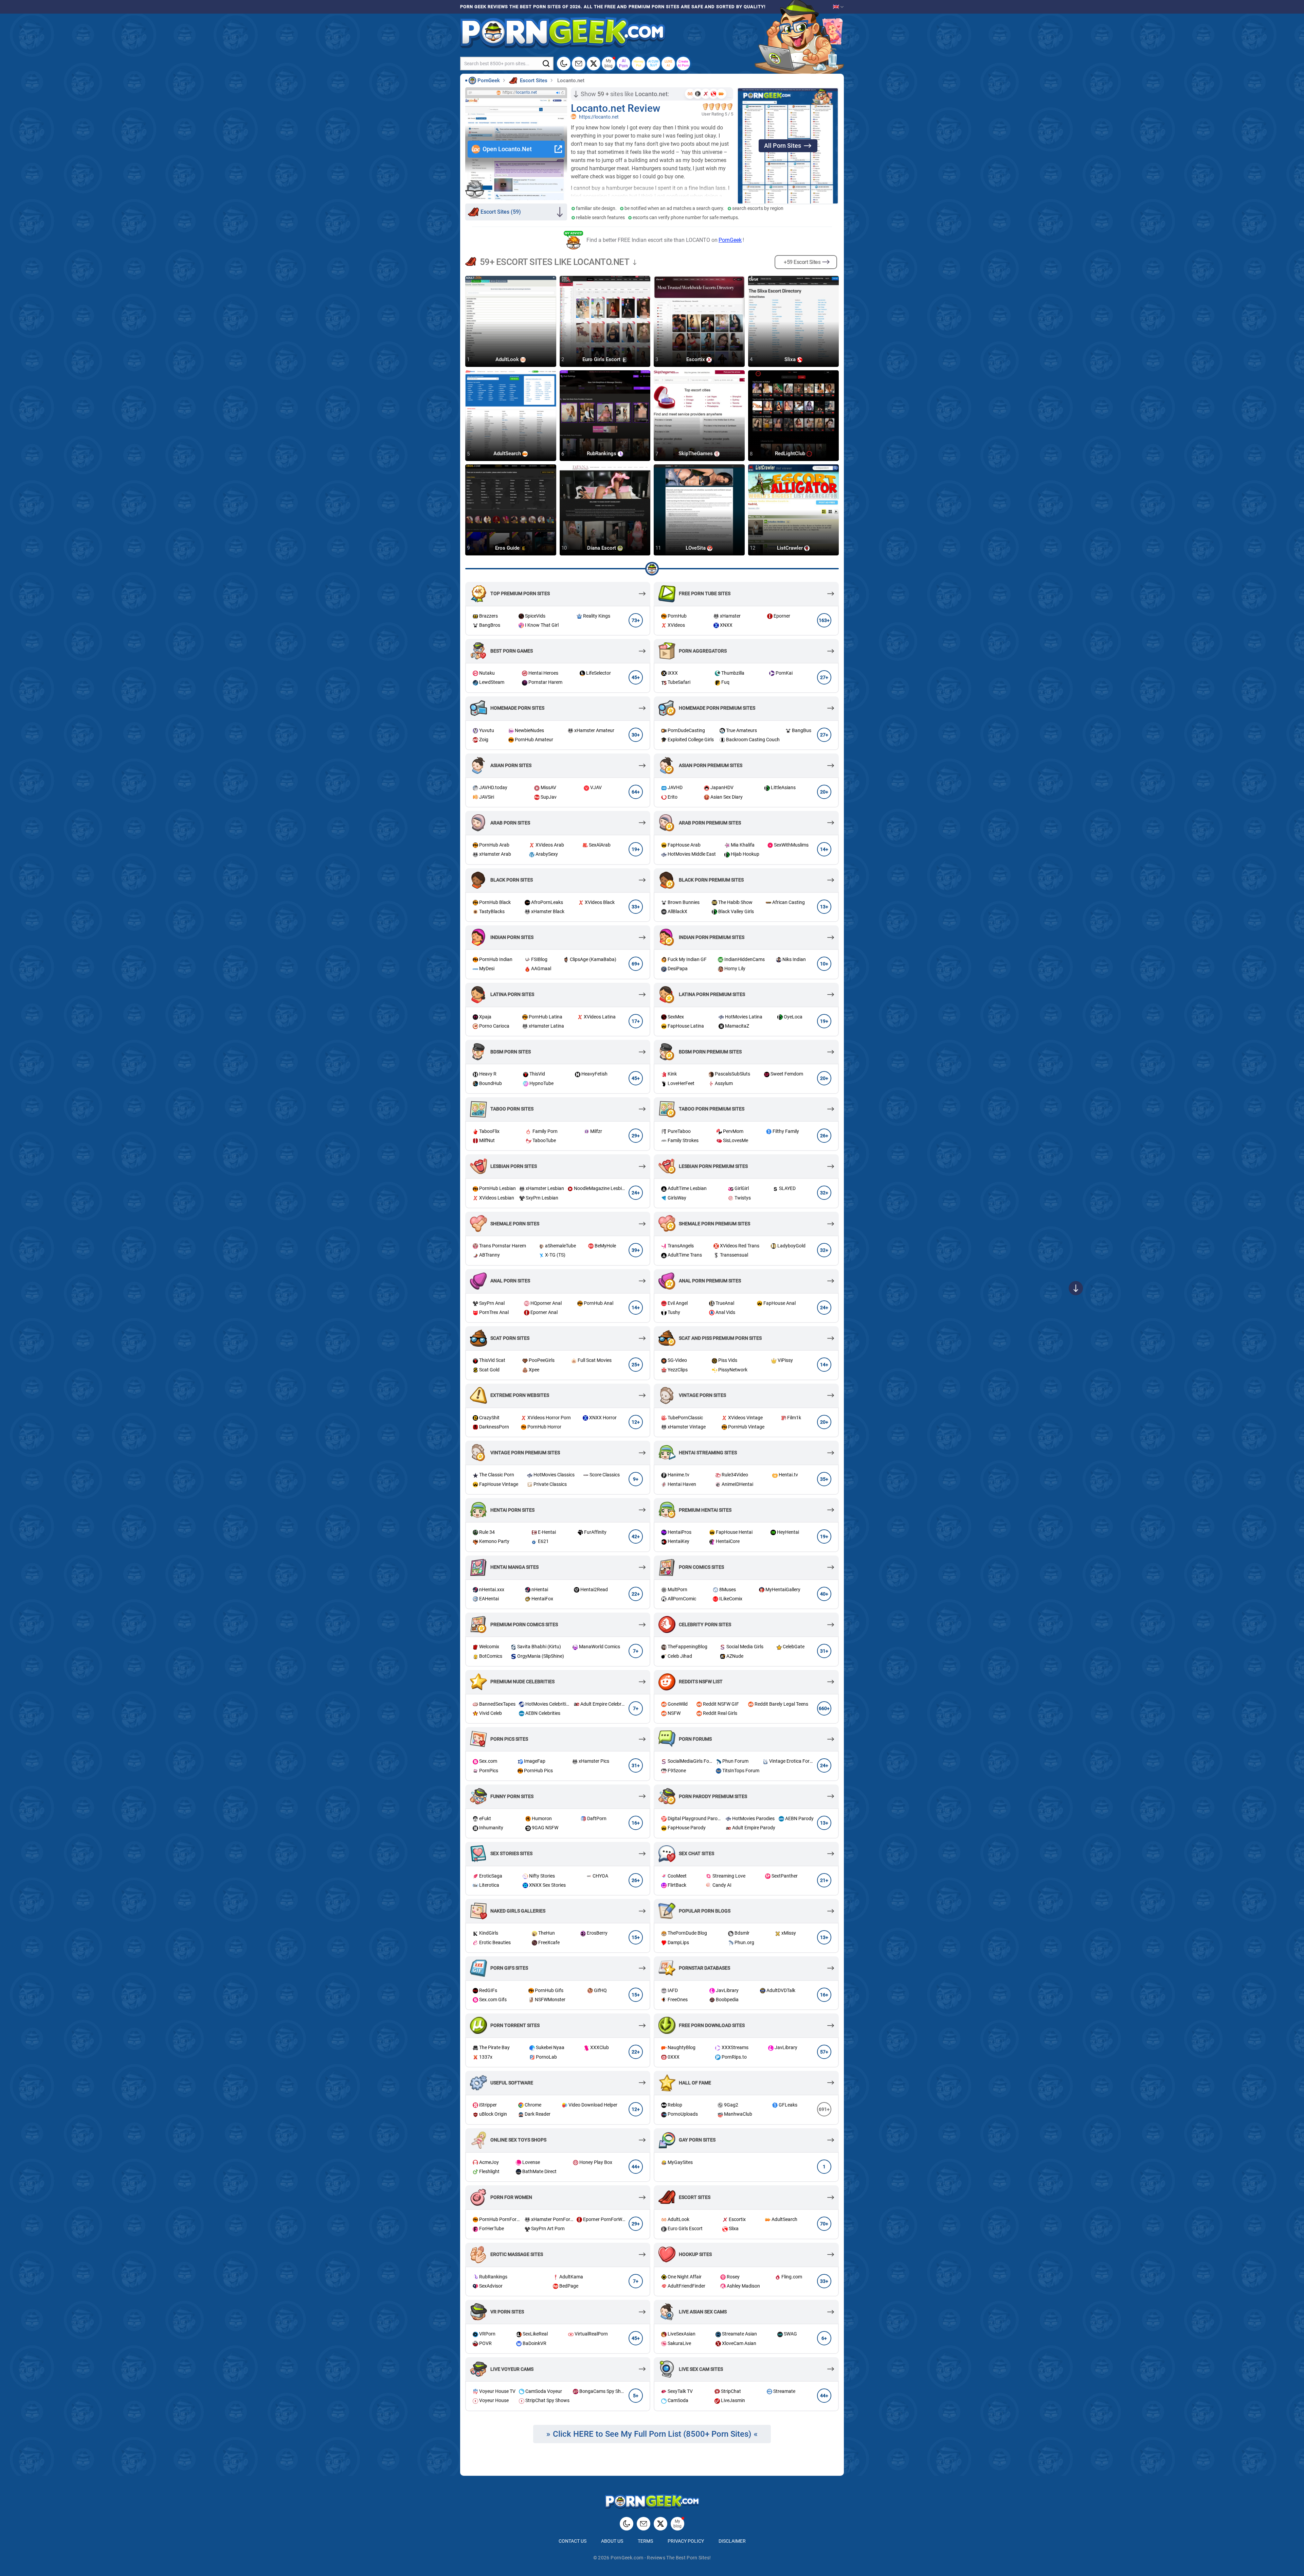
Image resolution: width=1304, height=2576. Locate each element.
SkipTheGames (696, 454)
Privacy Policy (686, 2541)
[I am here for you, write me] (579, 64)
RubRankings (602, 454)
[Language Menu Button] (838, 7)
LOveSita (696, 548)
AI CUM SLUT (653, 63)
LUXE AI (668, 63)
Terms (645, 2541)
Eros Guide (508, 548)
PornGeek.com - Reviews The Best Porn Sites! (661, 2558)
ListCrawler (791, 548)
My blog (609, 63)
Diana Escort (602, 548)
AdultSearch (508, 454)
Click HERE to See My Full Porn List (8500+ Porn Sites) (652, 2434)
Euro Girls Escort (602, 359)
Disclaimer (732, 2541)
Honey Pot (639, 63)
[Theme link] (564, 64)
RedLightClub (791, 454)
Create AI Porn (683, 63)
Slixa (791, 359)
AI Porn (623, 63)
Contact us (573, 2541)
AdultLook (508, 359)
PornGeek (730, 240)
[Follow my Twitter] (594, 64)
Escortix (696, 359)
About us (612, 2541)
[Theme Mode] (627, 2524)
